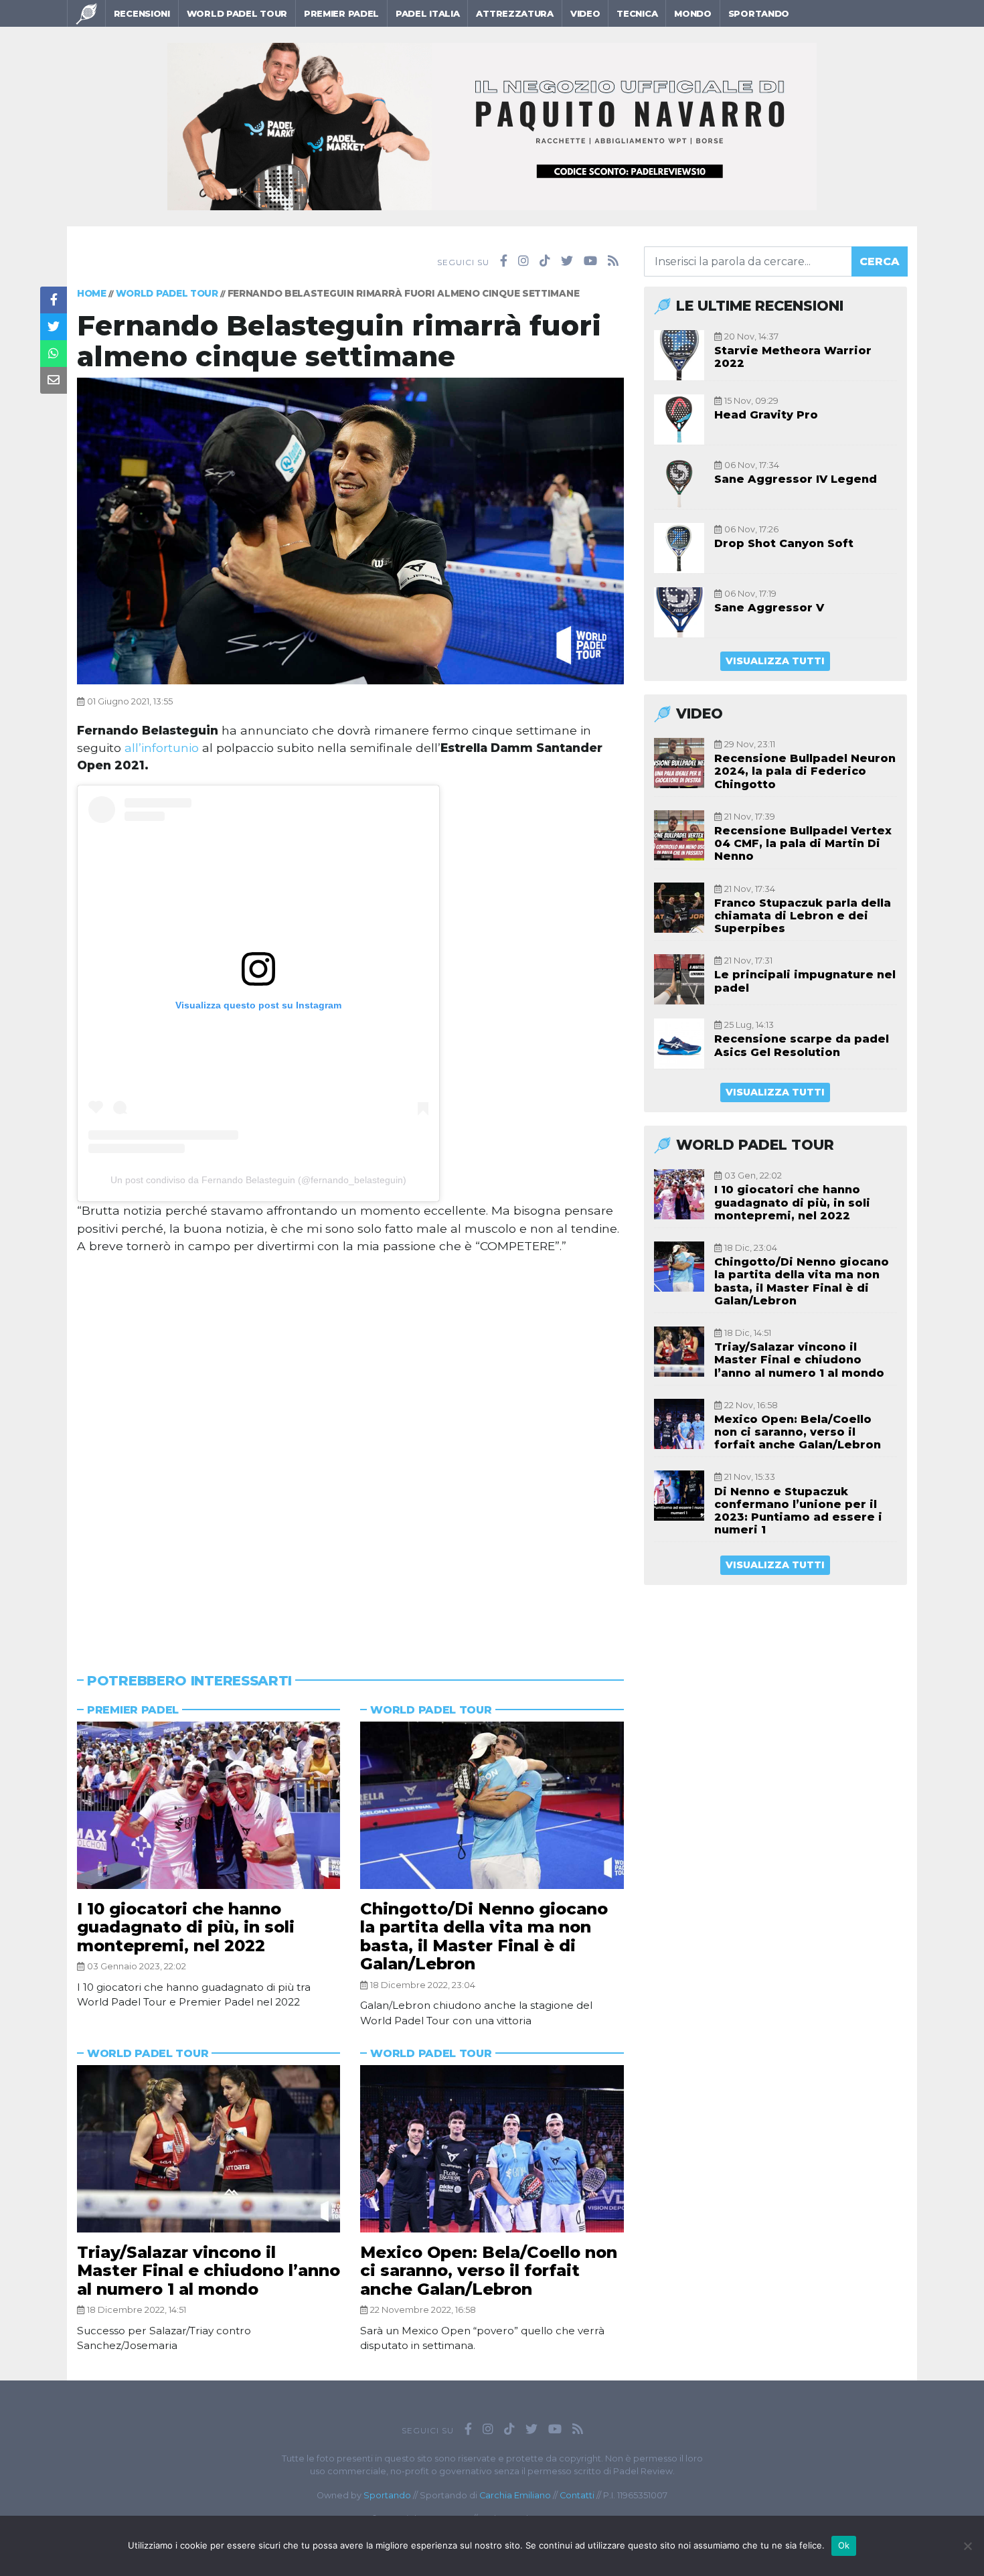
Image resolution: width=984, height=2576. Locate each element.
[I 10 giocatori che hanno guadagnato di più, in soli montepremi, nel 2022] (209, 1805)
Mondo (693, 13)
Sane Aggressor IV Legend (796, 479)
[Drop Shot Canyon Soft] (679, 548)
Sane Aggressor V (769, 608)
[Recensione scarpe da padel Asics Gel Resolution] (679, 1044)
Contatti (577, 2495)
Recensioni (142, 13)
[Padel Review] (86, 13)
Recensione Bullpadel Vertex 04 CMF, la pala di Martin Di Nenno (803, 843)
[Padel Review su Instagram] (523, 261)
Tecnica (637, 13)
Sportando (759, 13)
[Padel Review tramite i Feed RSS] (613, 261)
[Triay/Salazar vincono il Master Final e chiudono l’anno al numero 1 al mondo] (209, 2149)
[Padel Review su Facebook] (504, 261)
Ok (844, 2545)
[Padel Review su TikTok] (545, 261)
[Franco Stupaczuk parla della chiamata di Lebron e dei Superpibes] (679, 908)
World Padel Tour (237, 13)
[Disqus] (350, 1447)
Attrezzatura (514, 13)
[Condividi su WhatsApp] (54, 354)
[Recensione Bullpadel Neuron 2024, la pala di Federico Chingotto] (679, 763)
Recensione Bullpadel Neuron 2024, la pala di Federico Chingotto (805, 771)
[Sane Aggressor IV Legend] (679, 484)
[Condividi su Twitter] (54, 327)
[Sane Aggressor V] (679, 612)
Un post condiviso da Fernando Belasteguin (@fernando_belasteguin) (258, 1180)
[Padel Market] (492, 126)
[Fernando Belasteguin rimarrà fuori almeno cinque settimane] (350, 530)
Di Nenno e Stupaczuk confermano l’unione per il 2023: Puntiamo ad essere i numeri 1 (798, 1511)
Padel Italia (427, 13)
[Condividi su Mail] (54, 380)
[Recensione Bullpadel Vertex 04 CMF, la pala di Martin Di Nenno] (679, 835)
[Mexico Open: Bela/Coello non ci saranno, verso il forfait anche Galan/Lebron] (492, 2149)
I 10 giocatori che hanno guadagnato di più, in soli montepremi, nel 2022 (186, 1927)
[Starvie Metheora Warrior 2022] (679, 355)
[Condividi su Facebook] (54, 300)
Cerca (880, 261)
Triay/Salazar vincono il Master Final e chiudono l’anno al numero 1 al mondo (209, 2271)
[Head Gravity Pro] (679, 420)
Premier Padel (341, 13)
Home (92, 293)
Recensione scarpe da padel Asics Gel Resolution (802, 1045)
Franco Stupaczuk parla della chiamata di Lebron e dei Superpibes (803, 916)
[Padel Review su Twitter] (567, 261)
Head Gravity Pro (766, 415)
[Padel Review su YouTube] (590, 261)
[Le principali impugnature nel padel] (679, 979)
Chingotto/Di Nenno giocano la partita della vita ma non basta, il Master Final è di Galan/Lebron (484, 1937)
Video (585, 13)
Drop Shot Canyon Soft (784, 543)
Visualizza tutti (775, 661)
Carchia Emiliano (515, 2495)
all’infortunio (162, 748)
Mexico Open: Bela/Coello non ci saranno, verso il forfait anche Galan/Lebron (489, 2271)
